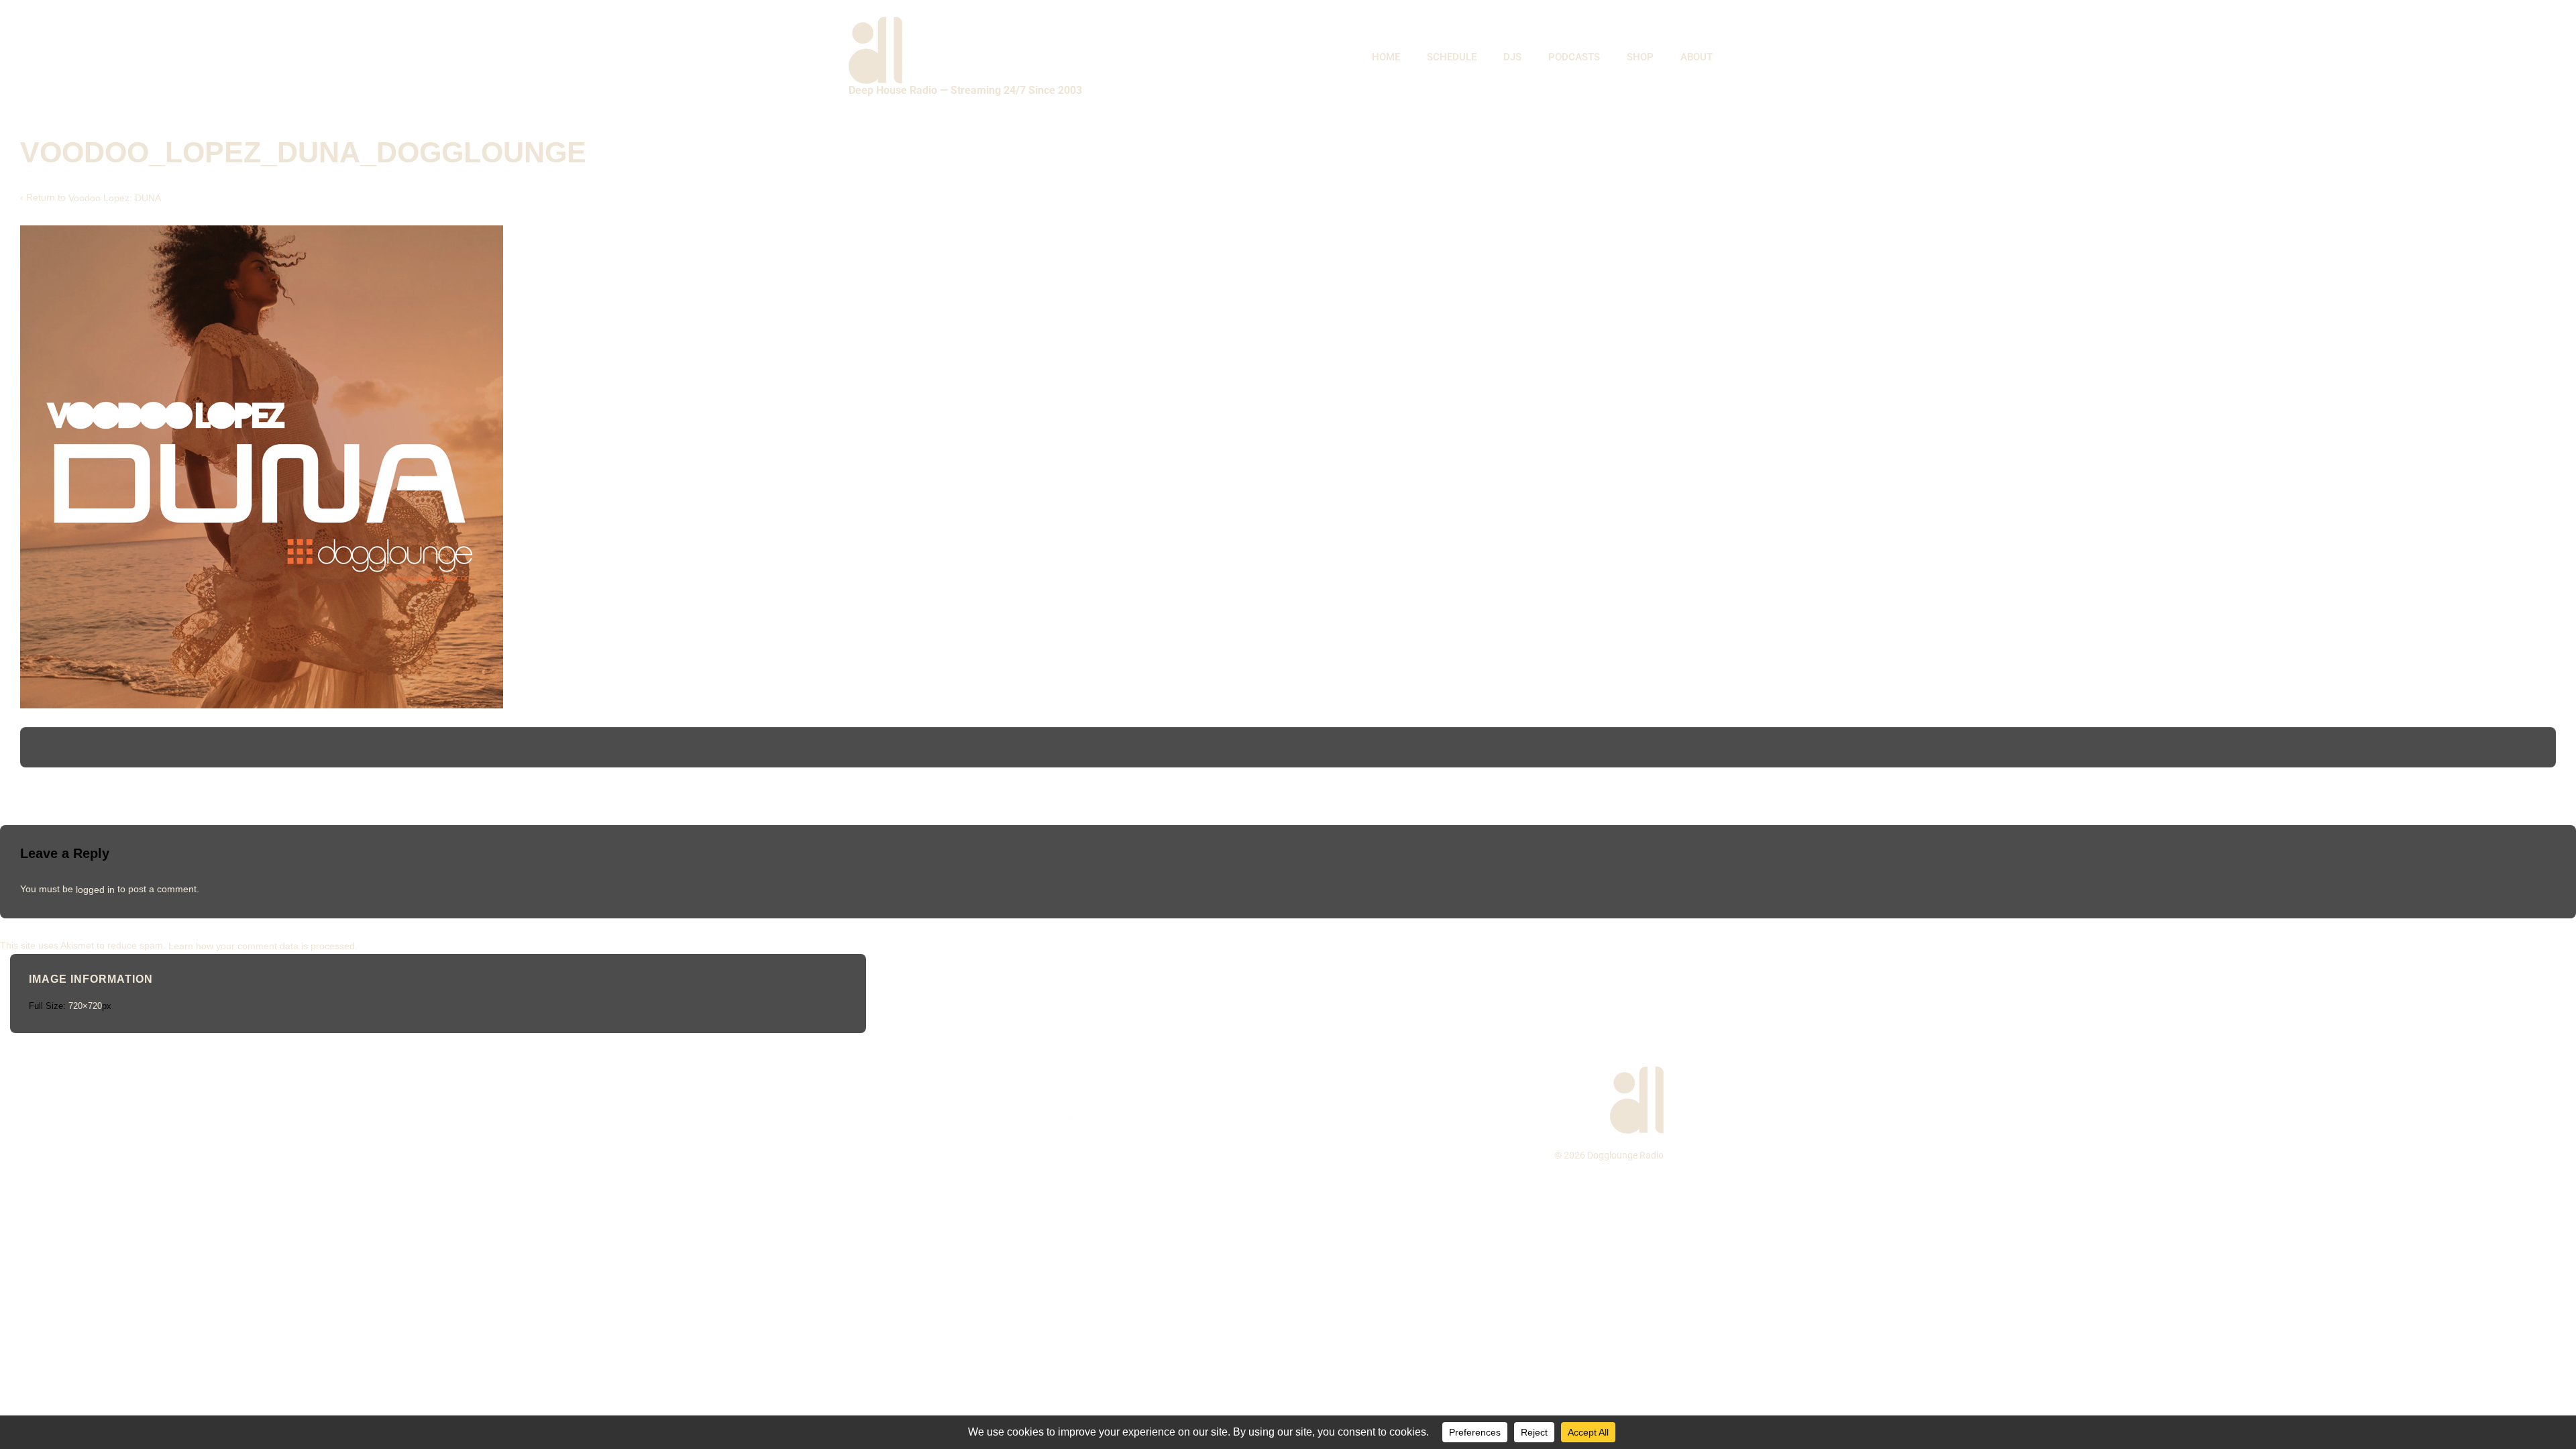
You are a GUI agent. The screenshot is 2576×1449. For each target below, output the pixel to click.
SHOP (1640, 57)
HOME (1386, 57)
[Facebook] (927, 1115)
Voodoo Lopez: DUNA (115, 198)
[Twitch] (1102, 1115)
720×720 (85, 1006)
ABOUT (1697, 57)
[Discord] (1137, 1115)
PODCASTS (1574, 57)
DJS (1512, 57)
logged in (95, 889)
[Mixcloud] (1032, 1115)
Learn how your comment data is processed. (263, 945)
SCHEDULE (1452, 57)
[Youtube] (997, 1115)
